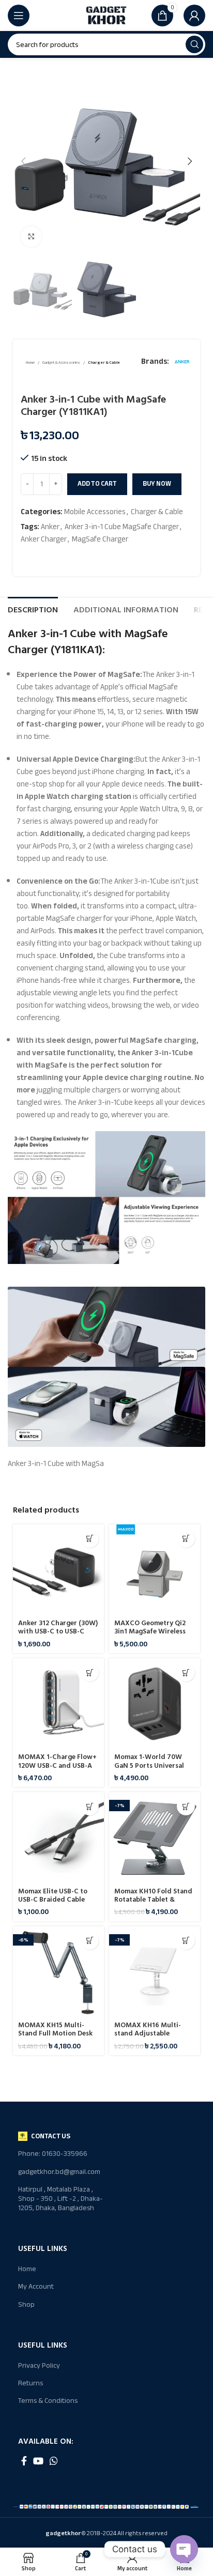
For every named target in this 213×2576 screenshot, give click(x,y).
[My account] (194, 16)
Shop (26, 2304)
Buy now (157, 484)
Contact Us (51, 2136)
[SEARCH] (194, 44)
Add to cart (97, 484)
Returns (31, 2383)
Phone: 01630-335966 (53, 2154)
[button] (90, 1539)
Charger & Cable (104, 363)
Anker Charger (44, 539)
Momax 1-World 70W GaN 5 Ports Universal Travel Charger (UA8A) (150, 1765)
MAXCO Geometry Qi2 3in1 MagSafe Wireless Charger (150, 1631)
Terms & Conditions (48, 2401)
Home (31, 363)
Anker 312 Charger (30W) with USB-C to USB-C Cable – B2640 (58, 1631)
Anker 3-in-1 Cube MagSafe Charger (122, 527)
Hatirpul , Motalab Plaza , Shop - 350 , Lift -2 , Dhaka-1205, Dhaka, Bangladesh (60, 2199)
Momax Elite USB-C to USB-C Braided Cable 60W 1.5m (53, 1900)
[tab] (33, 609)
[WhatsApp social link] (54, 2461)
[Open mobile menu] (19, 16)
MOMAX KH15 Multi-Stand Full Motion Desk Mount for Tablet (55, 2033)
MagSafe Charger (100, 539)
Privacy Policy (39, 2365)
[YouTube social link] (38, 2461)
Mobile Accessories (95, 512)
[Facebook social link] (24, 2461)
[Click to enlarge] (31, 237)
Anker (50, 527)
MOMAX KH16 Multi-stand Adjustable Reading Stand (148, 2033)
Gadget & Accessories (62, 363)
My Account (36, 2286)
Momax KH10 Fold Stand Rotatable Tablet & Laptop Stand (153, 1900)
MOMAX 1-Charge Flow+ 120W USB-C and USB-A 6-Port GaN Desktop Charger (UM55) (57, 1770)
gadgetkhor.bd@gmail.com (59, 2172)
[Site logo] (106, 15)
